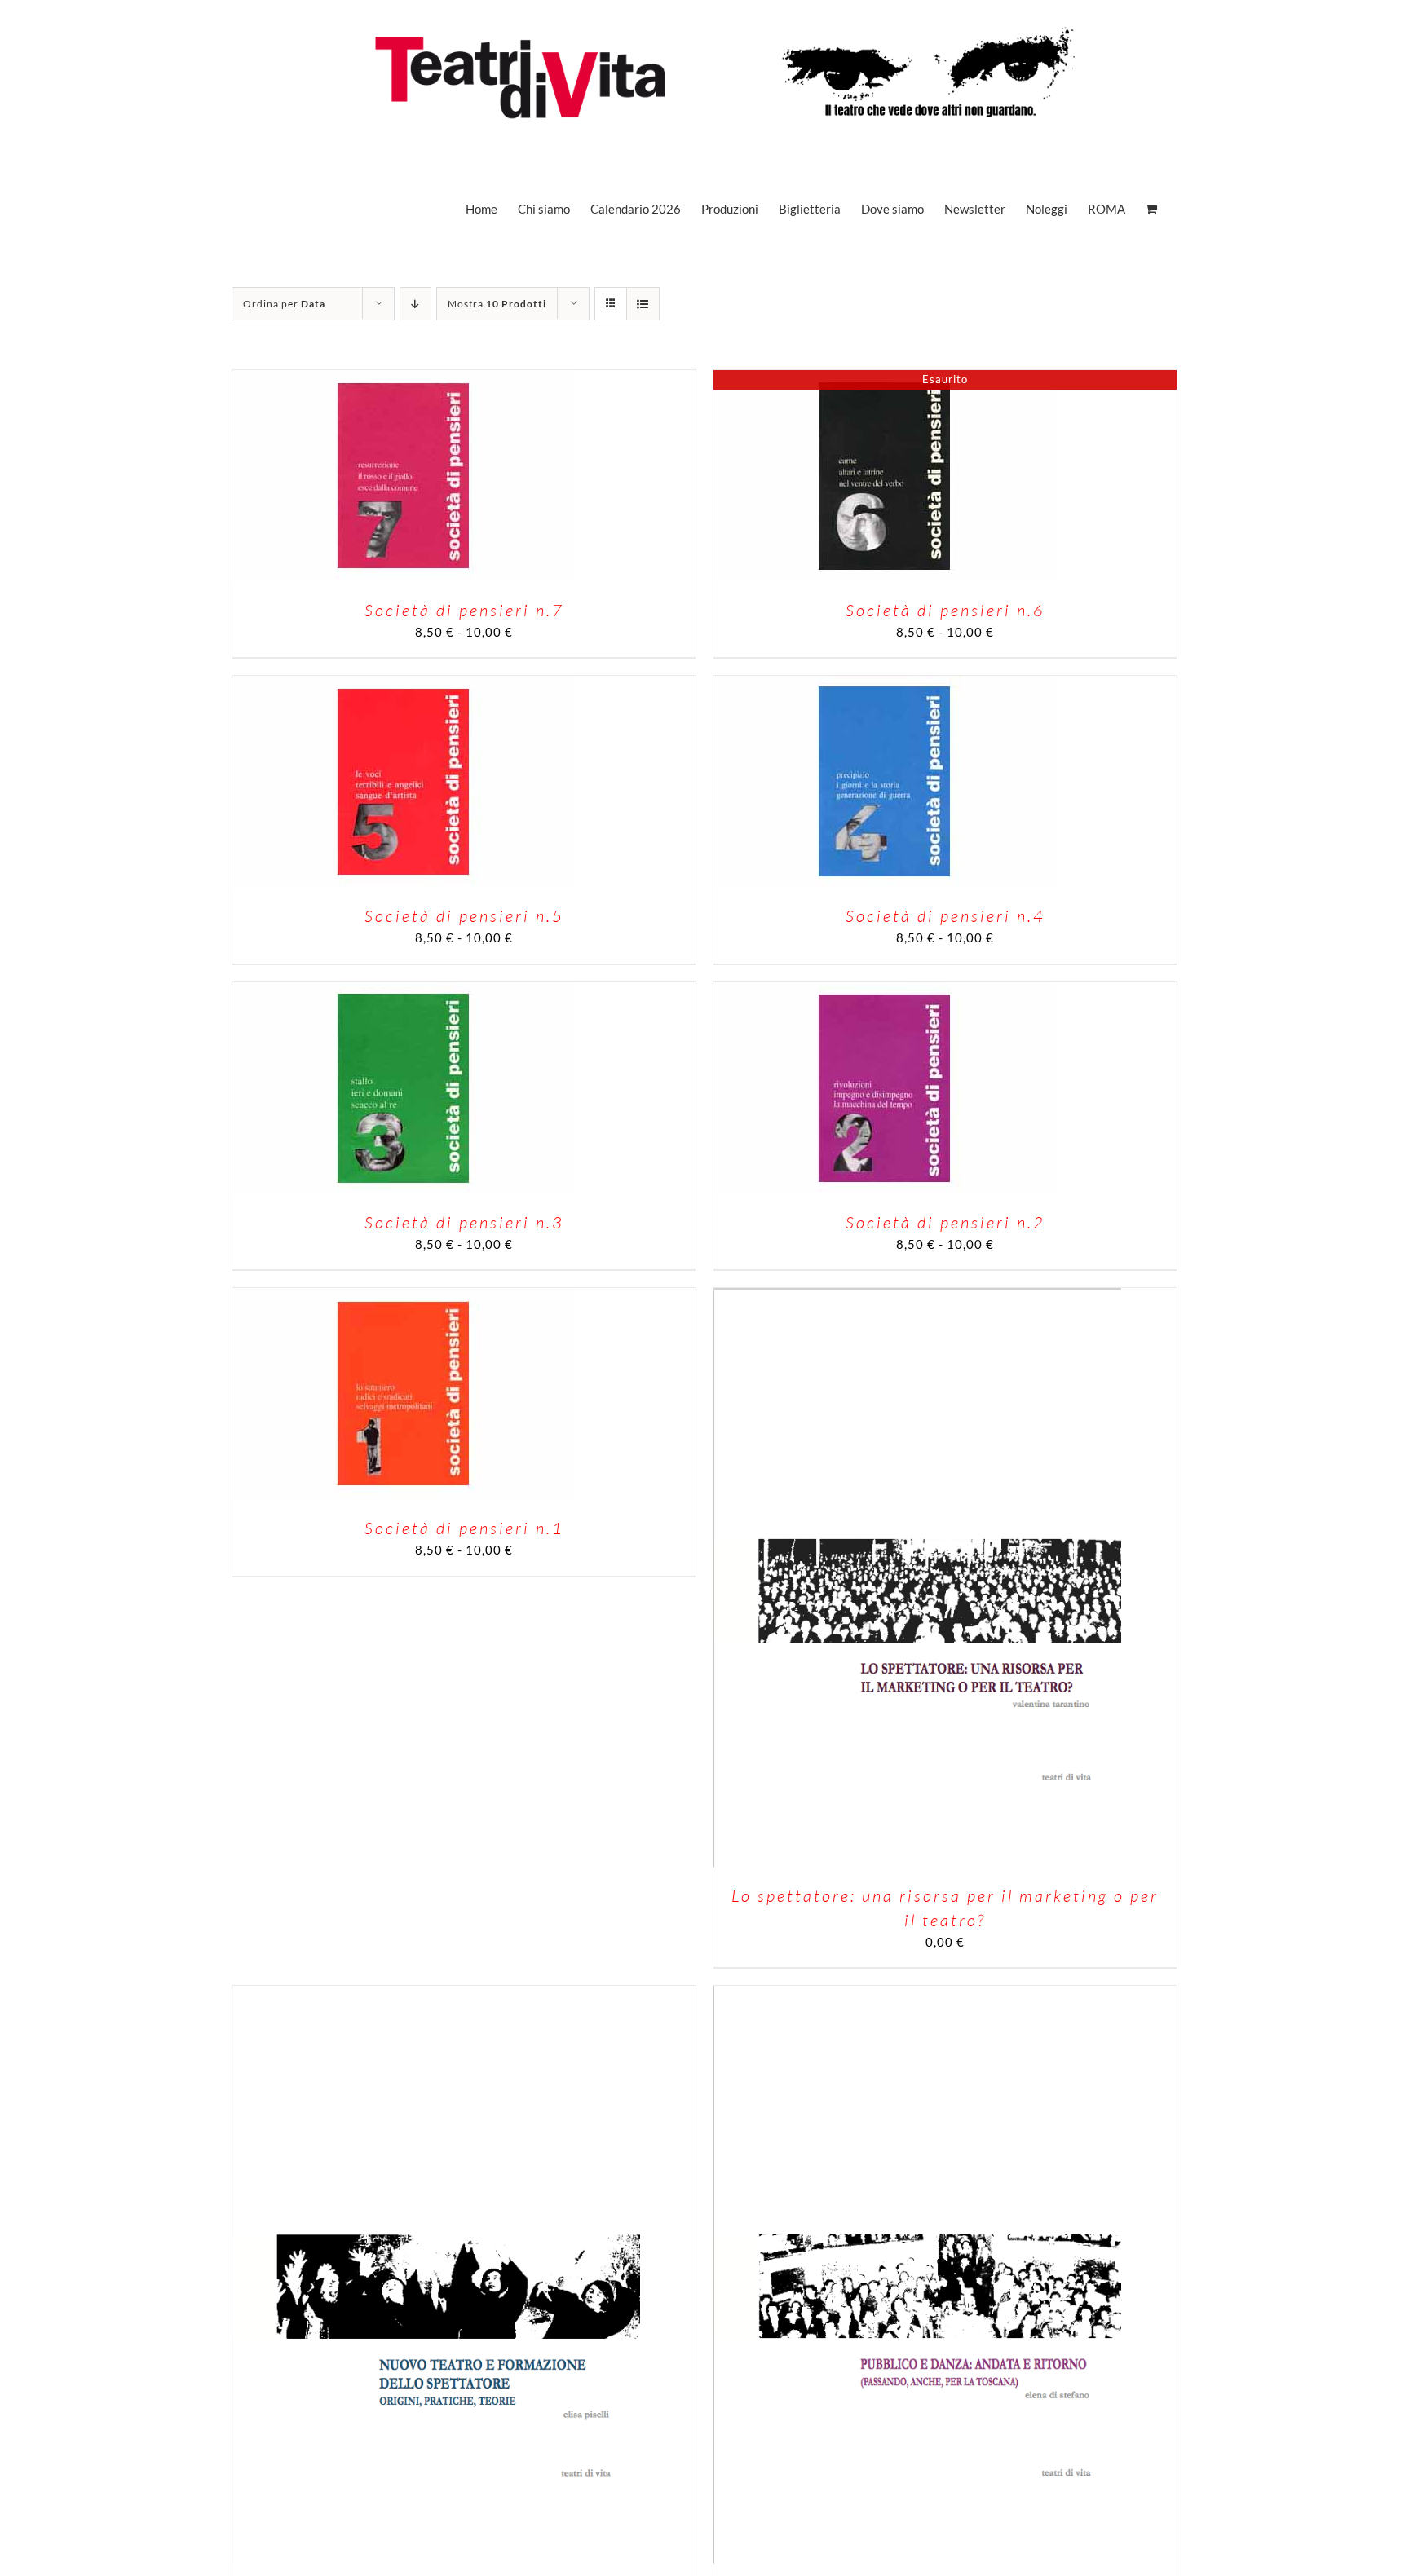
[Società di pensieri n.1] (404, 1297)
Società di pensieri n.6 (945, 610)
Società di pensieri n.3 (464, 1222)
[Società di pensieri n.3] (404, 991)
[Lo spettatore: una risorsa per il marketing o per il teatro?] (917, 1297)
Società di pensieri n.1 (464, 1528)
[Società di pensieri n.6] (885, 379)
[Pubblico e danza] (917, 1995)
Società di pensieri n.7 (464, 610)
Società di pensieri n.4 (945, 916)
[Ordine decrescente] (415, 304)
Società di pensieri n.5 (464, 916)
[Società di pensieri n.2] (885, 991)
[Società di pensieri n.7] (404, 379)
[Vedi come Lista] (643, 304)
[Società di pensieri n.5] (404, 685)
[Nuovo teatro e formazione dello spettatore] (436, 1995)
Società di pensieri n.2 (945, 1222)
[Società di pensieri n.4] (885, 685)
